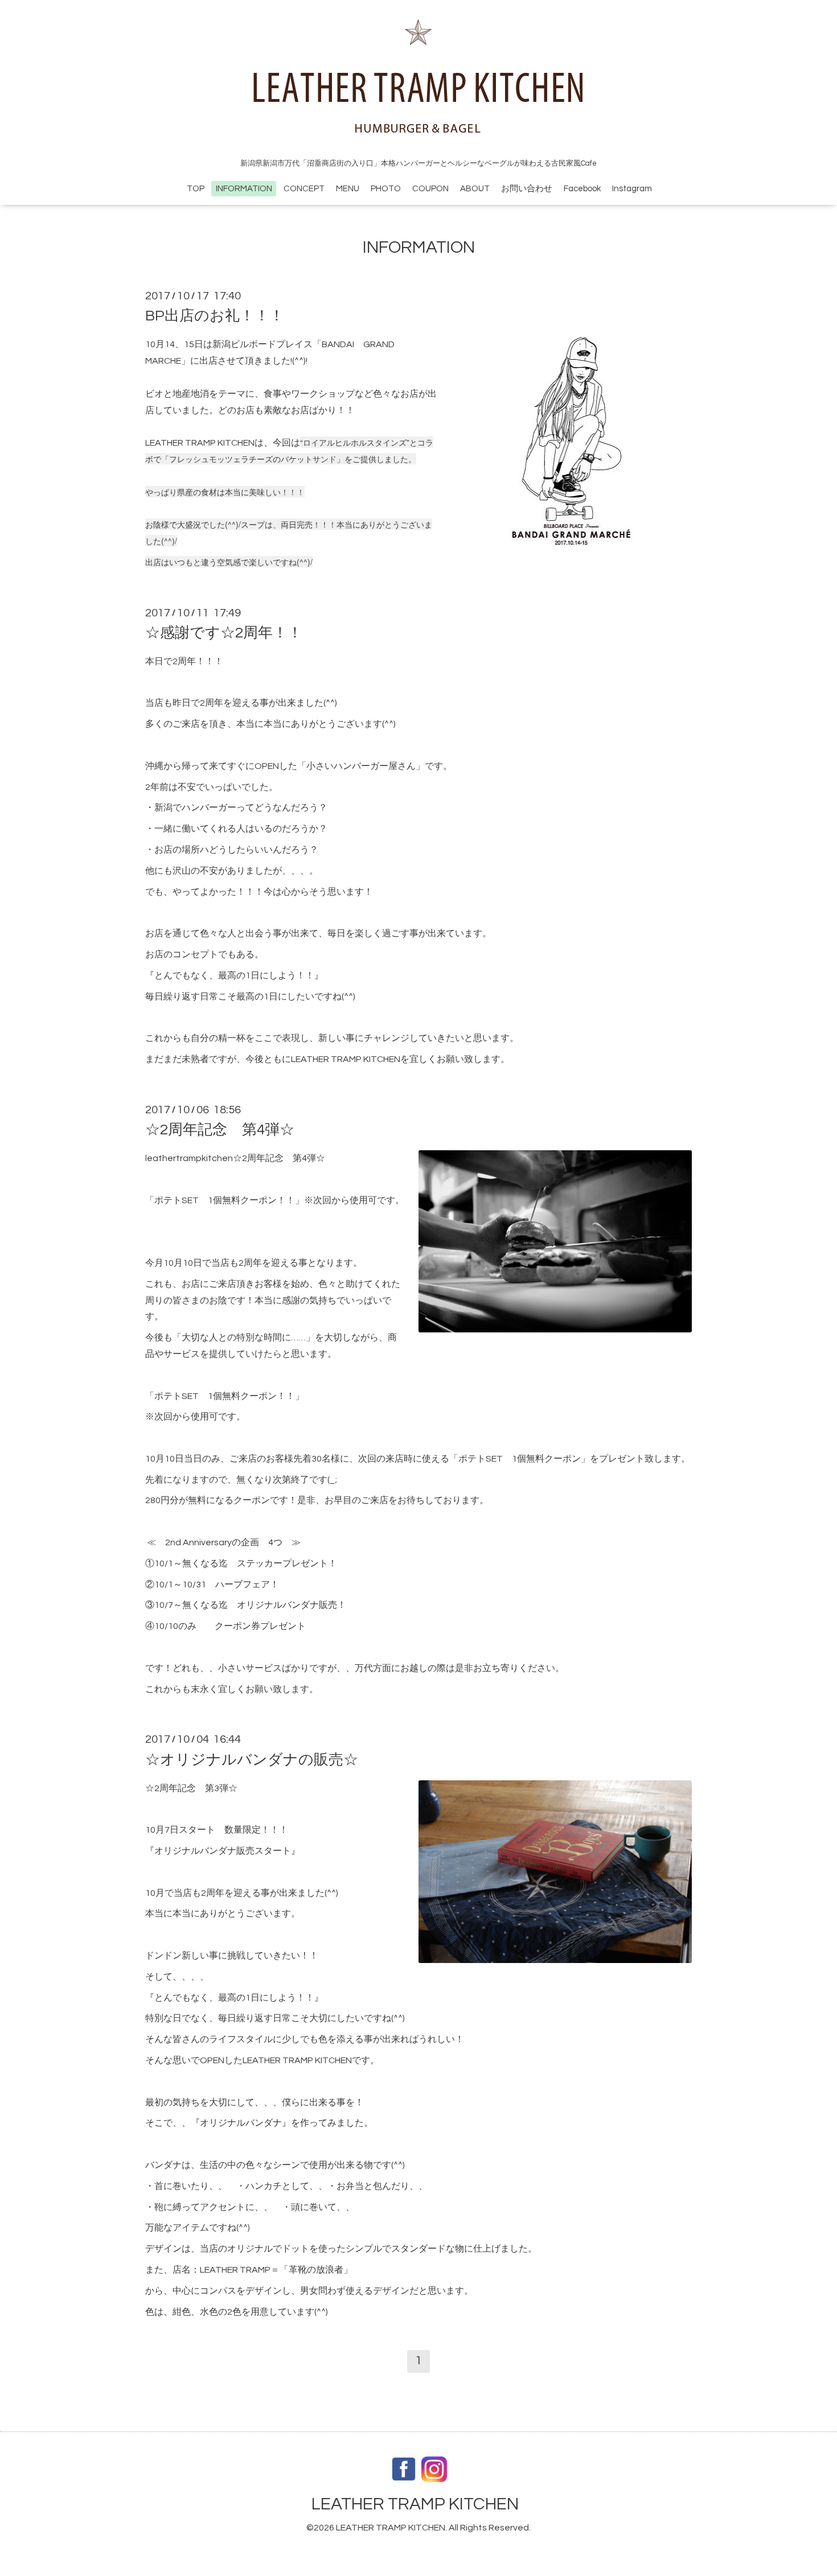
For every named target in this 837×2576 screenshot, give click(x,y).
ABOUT (475, 189)
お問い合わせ (527, 189)
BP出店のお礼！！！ (215, 316)
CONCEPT (304, 189)
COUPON (430, 189)
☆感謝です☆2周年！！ (224, 633)
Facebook (582, 189)
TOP (196, 189)
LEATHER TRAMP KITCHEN (415, 2504)
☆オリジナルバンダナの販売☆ (252, 1759)
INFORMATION (244, 189)
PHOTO (386, 189)
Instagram (632, 189)
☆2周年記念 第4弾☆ (220, 1130)
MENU (348, 189)
